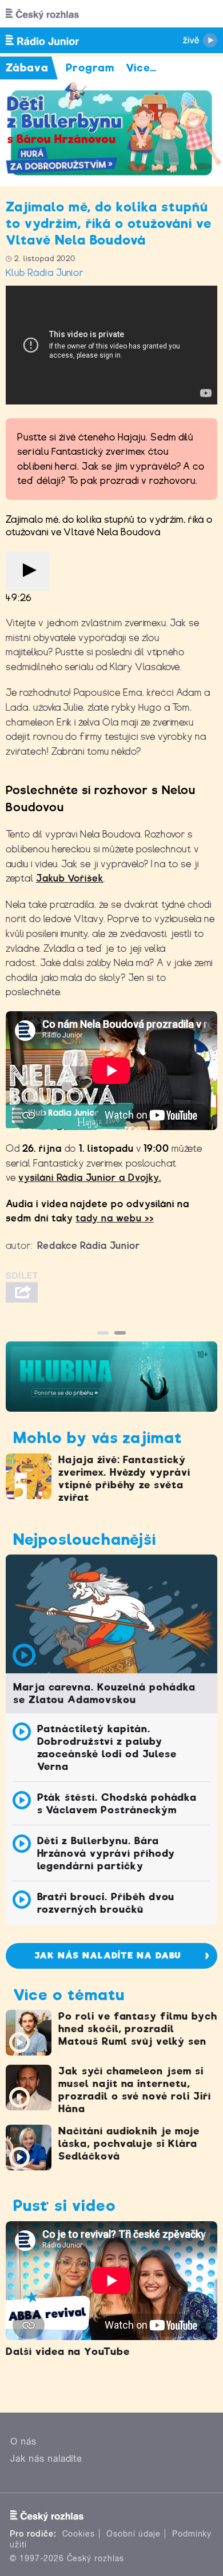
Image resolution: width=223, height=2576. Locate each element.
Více (142, 68)
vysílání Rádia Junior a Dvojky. (90, 1178)
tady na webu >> (114, 1218)
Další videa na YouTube (68, 2351)
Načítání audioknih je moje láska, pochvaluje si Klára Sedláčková (129, 2144)
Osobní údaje (134, 2534)
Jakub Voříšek (70, 878)
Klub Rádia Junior (45, 273)
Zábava (27, 68)
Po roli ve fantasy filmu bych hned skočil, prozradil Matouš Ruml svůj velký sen (138, 2029)
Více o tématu (69, 1995)
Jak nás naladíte (46, 2459)
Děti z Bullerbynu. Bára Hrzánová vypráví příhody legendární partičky (106, 1853)
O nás (23, 2441)
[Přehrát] (27, 571)
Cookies (79, 2534)
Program (90, 68)
